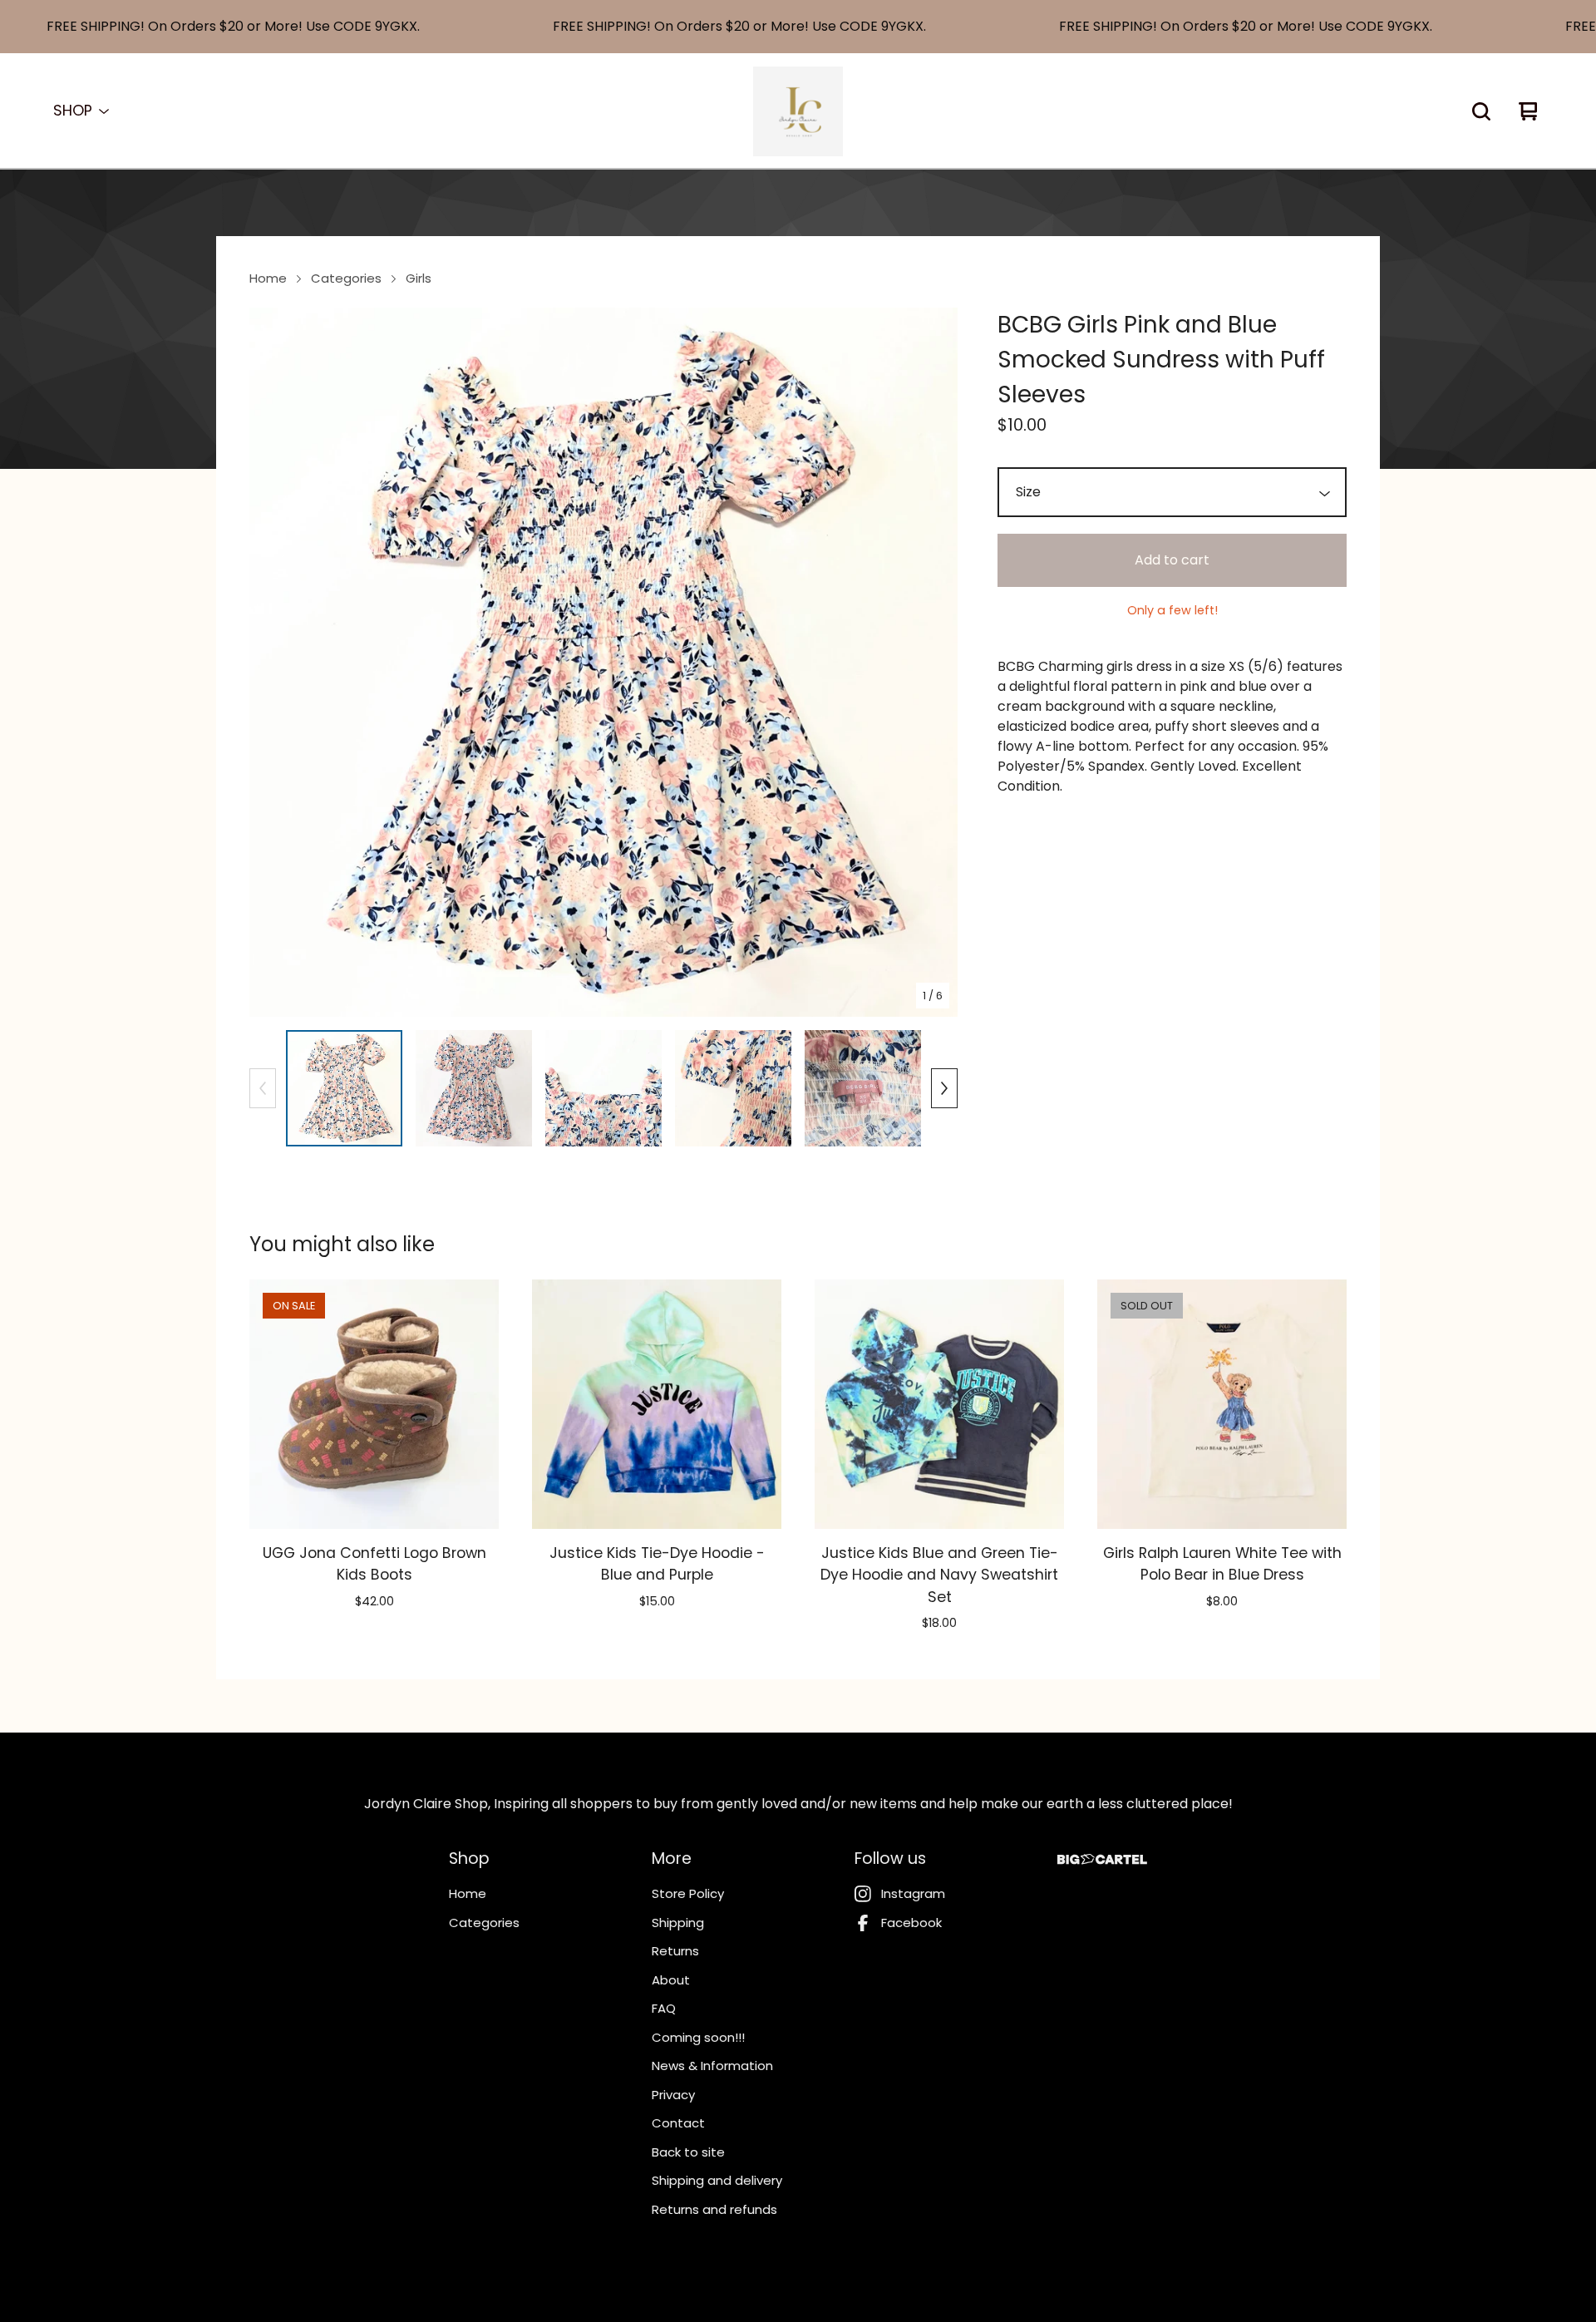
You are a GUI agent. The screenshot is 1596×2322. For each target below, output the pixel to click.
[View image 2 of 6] (474, 1088)
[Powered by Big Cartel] (1102, 1859)
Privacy (673, 2095)
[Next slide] (934, 663)
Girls (419, 278)
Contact (678, 2123)
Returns (675, 1951)
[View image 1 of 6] (344, 1088)
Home (268, 278)
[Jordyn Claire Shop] (798, 111)
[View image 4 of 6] (733, 1088)
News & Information (712, 2066)
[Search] (1481, 111)
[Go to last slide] (273, 663)
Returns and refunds (714, 2209)
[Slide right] (944, 1088)
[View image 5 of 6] (863, 1088)
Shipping (678, 1923)
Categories (346, 278)
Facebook (911, 1923)
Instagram (913, 1893)
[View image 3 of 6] (603, 1088)
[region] (798, 27)
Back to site (688, 2152)
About (671, 1980)
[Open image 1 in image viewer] (603, 662)
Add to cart (1172, 560)
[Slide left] (263, 1088)
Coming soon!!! (698, 2037)
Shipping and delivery (717, 2180)
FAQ (664, 2008)
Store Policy (688, 1893)
